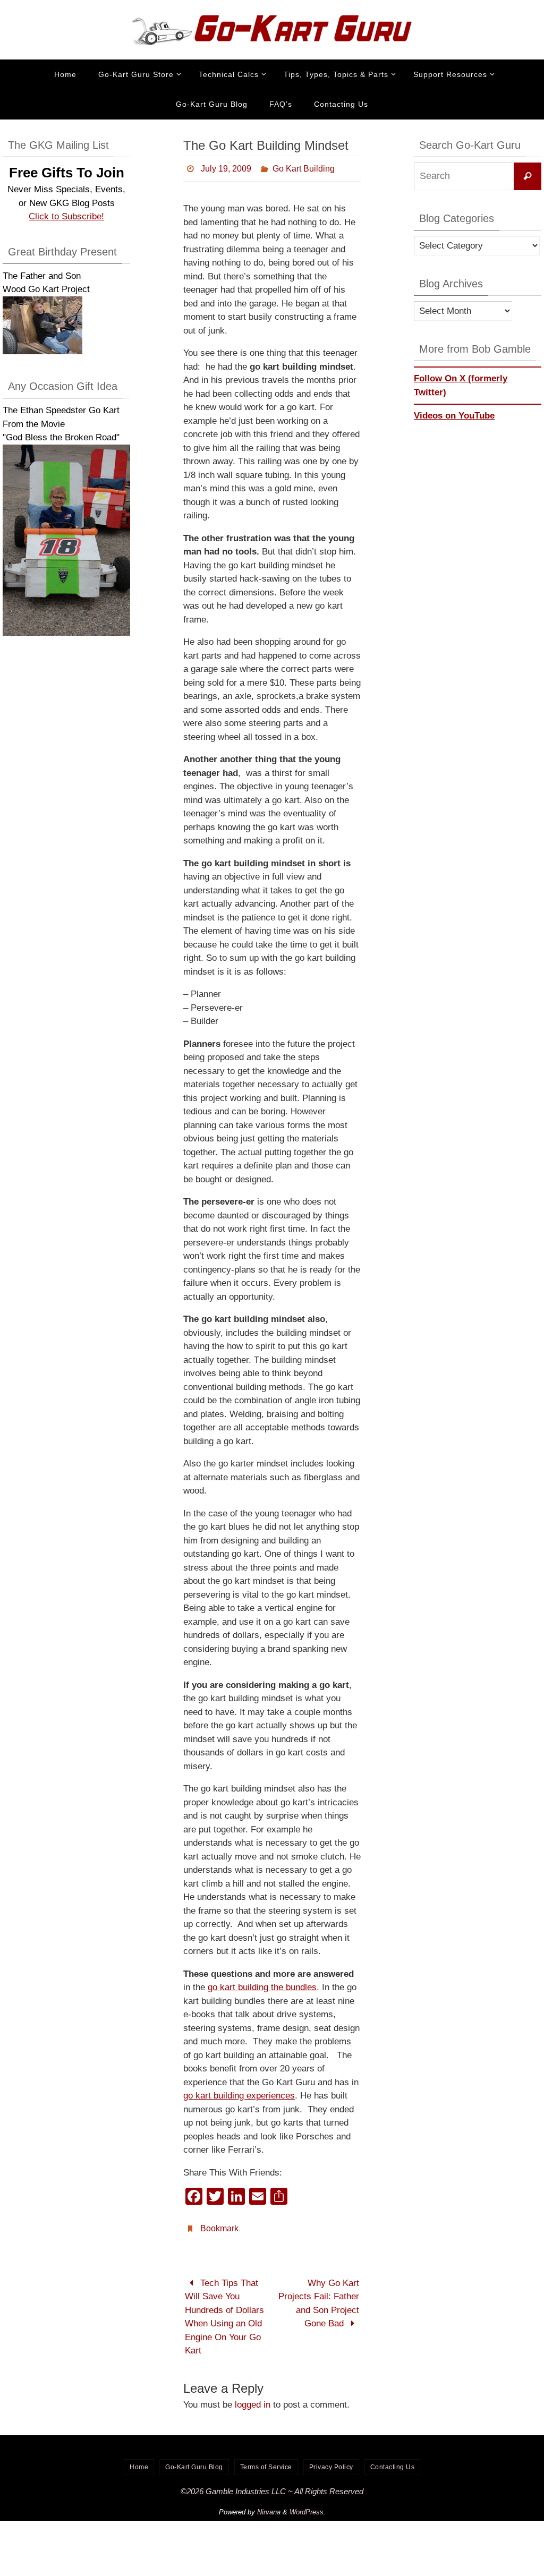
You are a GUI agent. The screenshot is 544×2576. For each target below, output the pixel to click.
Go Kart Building (304, 167)
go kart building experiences (239, 2093)
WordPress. (308, 2506)
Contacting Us (393, 2461)
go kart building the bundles (262, 1985)
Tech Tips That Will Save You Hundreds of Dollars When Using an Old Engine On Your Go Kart (224, 2311)
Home (139, 2461)
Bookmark (219, 2224)
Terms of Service (266, 2461)
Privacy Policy (331, 2461)
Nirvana (269, 2506)
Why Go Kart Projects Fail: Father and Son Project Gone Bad (319, 2298)
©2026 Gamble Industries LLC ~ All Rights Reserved (272, 2485)
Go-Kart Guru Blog (194, 2461)
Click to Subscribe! (66, 216)
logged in (253, 2399)
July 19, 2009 (226, 167)
